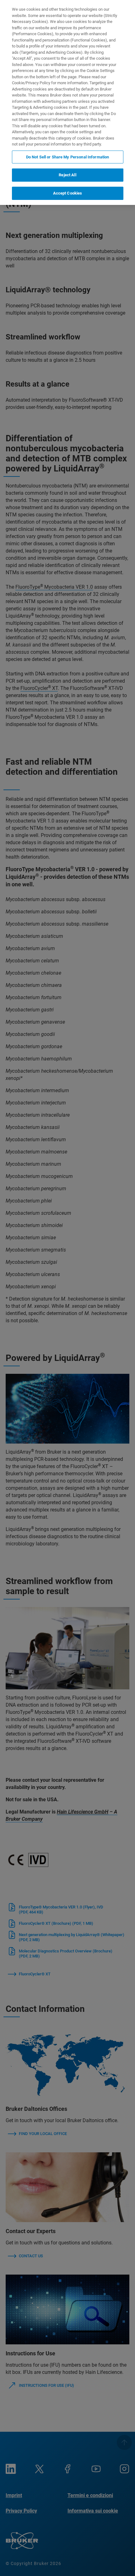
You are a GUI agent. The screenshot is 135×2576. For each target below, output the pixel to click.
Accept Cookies (68, 193)
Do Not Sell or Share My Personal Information (68, 157)
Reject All (67, 175)
